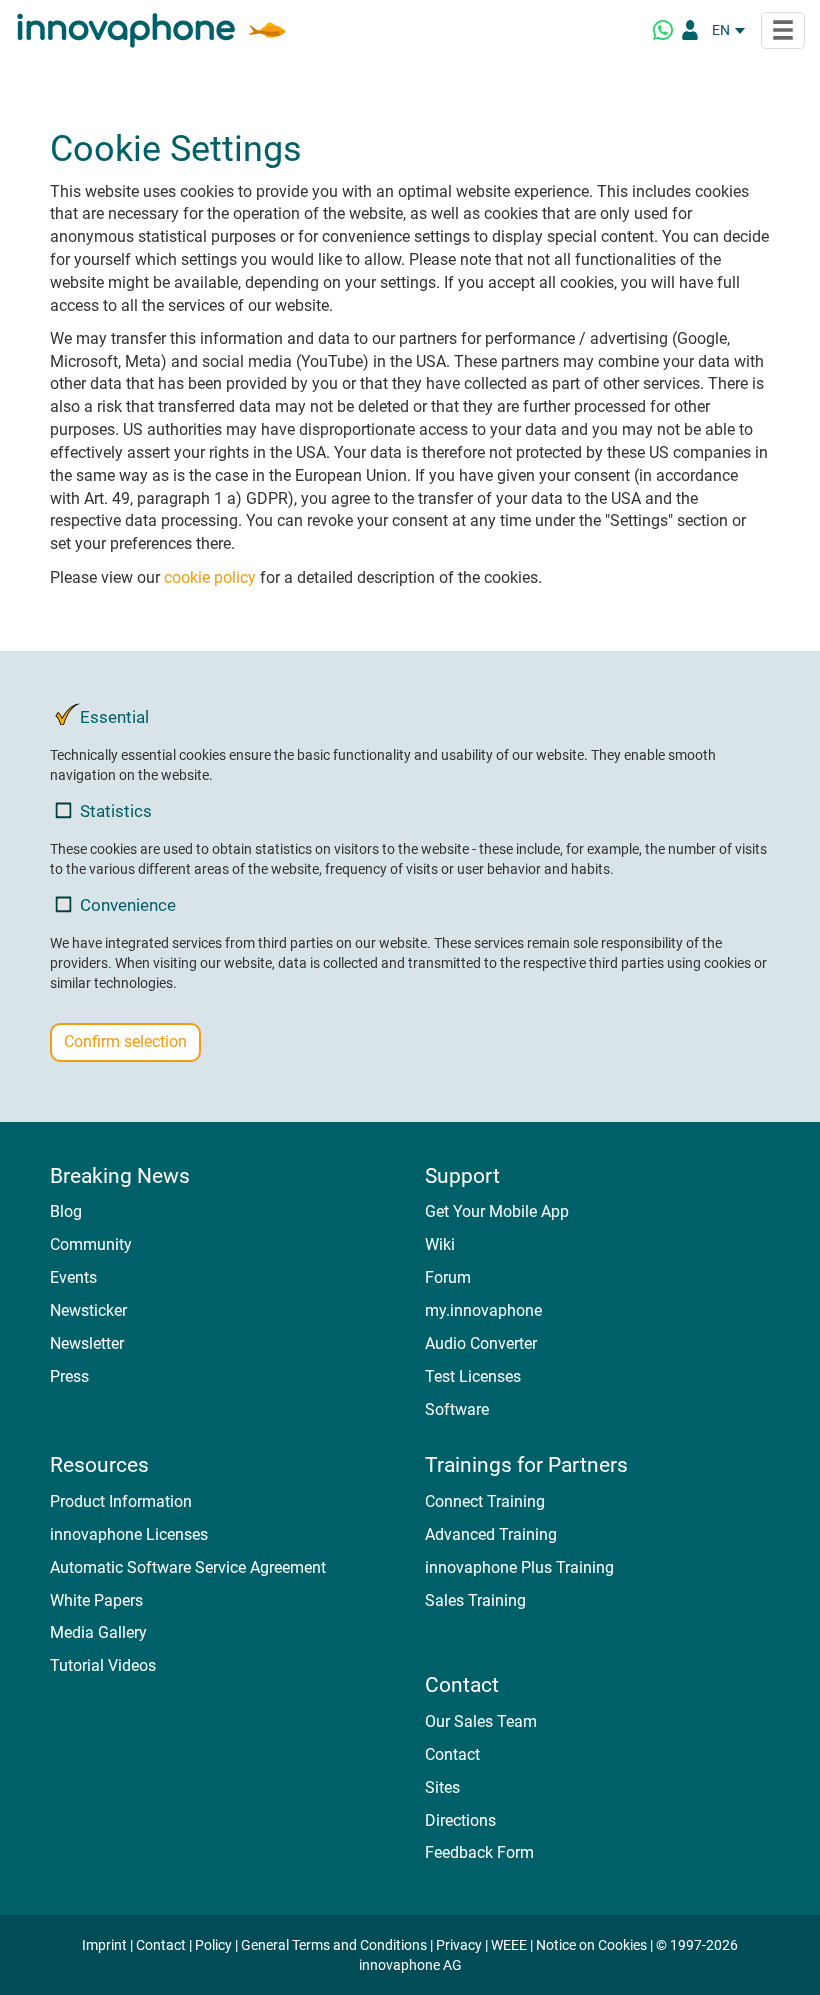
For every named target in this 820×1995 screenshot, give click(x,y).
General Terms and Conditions (334, 1945)
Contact (452, 1754)
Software (457, 1409)
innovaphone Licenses (129, 1534)
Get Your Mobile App (497, 1211)
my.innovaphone (483, 1310)
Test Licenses (473, 1376)
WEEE (509, 1945)
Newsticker (88, 1310)
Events (73, 1277)
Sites (442, 1787)
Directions (460, 1820)
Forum (448, 1277)
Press (69, 1376)
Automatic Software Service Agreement (188, 1567)
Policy (213, 1945)
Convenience (128, 905)
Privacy (459, 1945)
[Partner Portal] (690, 30)
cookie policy (210, 577)
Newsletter (87, 1343)
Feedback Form (479, 1852)
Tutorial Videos (103, 1665)
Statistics (116, 811)
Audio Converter (481, 1343)
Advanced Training (491, 1534)
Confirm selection (125, 1041)
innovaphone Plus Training (519, 1567)
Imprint (104, 1945)
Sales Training (475, 1600)
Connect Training (485, 1501)
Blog (66, 1211)
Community (91, 1244)
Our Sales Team (481, 1721)
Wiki (440, 1244)
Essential (114, 717)
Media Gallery (98, 1632)
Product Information (121, 1501)
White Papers (96, 1600)
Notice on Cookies (591, 1945)
